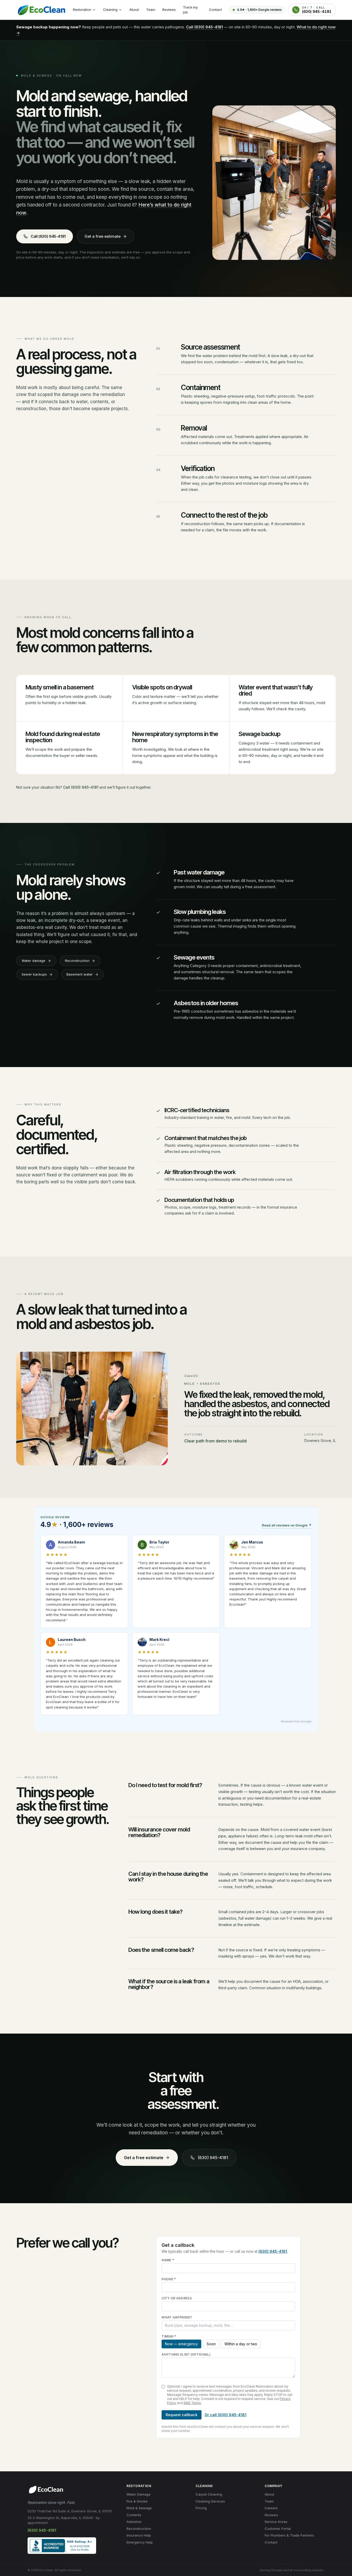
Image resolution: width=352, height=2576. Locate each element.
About (134, 10)
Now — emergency (181, 2344)
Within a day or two (241, 2344)
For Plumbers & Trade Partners (289, 2535)
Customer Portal (278, 2529)
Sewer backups (34, 974)
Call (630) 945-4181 (204, 27)
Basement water (80, 974)
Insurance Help (139, 2535)
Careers (271, 2508)
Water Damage (139, 2494)
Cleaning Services (210, 2501)
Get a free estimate (103, 236)
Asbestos (134, 2522)
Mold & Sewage (139, 2508)
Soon (211, 2344)
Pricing (201, 2508)
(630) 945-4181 (213, 2158)
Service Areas (276, 2522)
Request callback (182, 2415)
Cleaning (110, 10)
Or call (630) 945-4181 (225, 2415)
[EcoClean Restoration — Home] (41, 10)
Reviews (169, 10)
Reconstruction (77, 961)
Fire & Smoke (137, 2501)
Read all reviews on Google (287, 1525)
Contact (215, 10)
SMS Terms (192, 2403)
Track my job (190, 10)
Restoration (82, 10)
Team (151, 10)
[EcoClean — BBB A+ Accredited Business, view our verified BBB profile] (62, 2546)
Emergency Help (140, 2542)
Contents (134, 2515)
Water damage (33, 961)
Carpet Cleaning (209, 2494)
